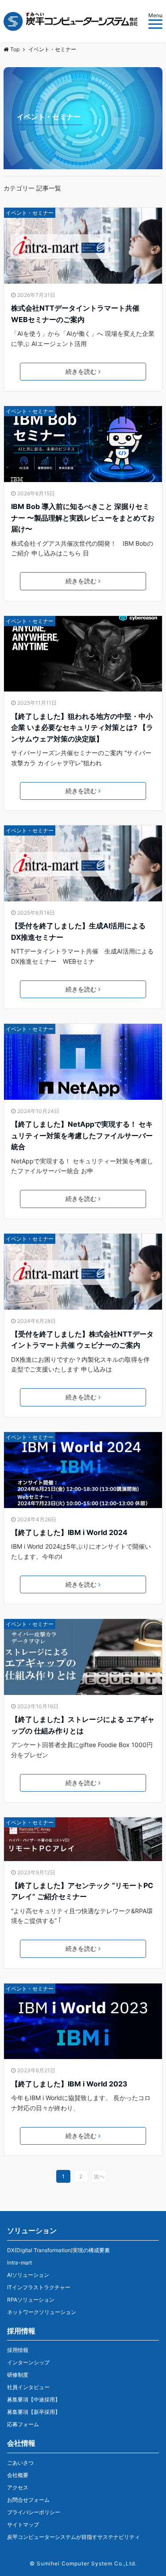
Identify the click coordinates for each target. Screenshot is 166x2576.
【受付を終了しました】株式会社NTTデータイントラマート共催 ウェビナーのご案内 (82, 1340)
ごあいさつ (20, 2463)
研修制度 (18, 2375)
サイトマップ (23, 2525)
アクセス (18, 2487)
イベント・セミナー (30, 213)
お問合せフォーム (28, 2500)
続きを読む (81, 371)
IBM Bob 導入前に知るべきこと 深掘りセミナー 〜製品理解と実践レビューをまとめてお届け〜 (83, 518)
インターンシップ (28, 2362)
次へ (99, 2176)
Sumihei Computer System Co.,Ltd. (87, 2563)
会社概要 (18, 2475)
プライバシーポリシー (34, 2512)
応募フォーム (23, 2424)
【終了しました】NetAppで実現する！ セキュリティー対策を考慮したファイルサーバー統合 (82, 1135)
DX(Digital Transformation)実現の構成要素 (58, 2250)
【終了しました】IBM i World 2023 (69, 2084)
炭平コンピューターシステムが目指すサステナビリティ (73, 2537)
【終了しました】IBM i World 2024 (69, 1532)
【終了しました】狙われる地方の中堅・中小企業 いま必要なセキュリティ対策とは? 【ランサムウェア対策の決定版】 (82, 728)
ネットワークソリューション (42, 2312)
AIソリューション (28, 2275)
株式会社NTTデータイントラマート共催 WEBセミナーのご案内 (75, 314)
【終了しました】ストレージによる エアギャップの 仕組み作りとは (83, 1725)
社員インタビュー (28, 2387)
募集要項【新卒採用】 (34, 2412)
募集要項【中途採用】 (34, 2399)
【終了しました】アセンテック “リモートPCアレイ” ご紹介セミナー (82, 1891)
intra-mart (19, 2263)
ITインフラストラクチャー (39, 2287)
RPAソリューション (31, 2300)
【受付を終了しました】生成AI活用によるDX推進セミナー (78, 931)
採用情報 (18, 2350)
